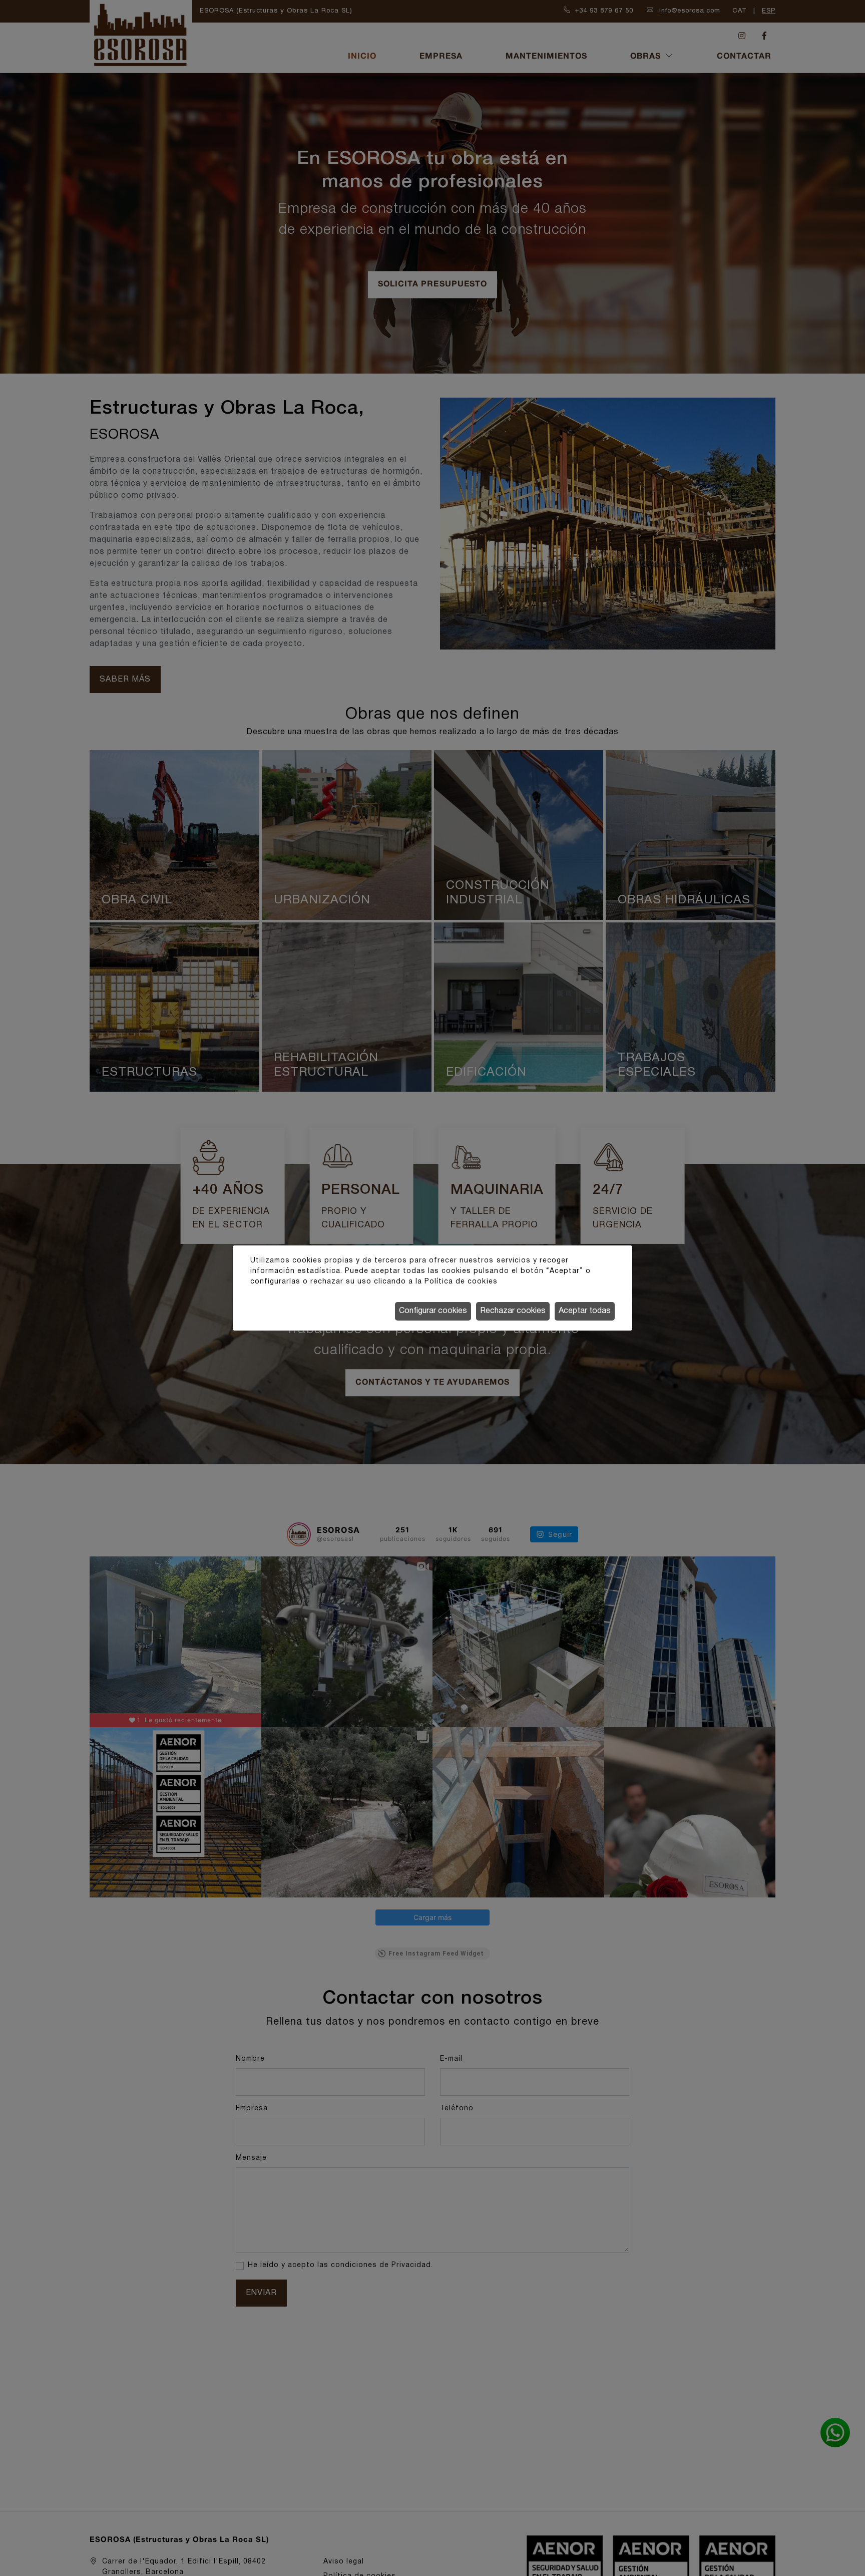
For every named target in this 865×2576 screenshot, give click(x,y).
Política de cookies (461, 1282)
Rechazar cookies (513, 1311)
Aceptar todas (585, 1311)
